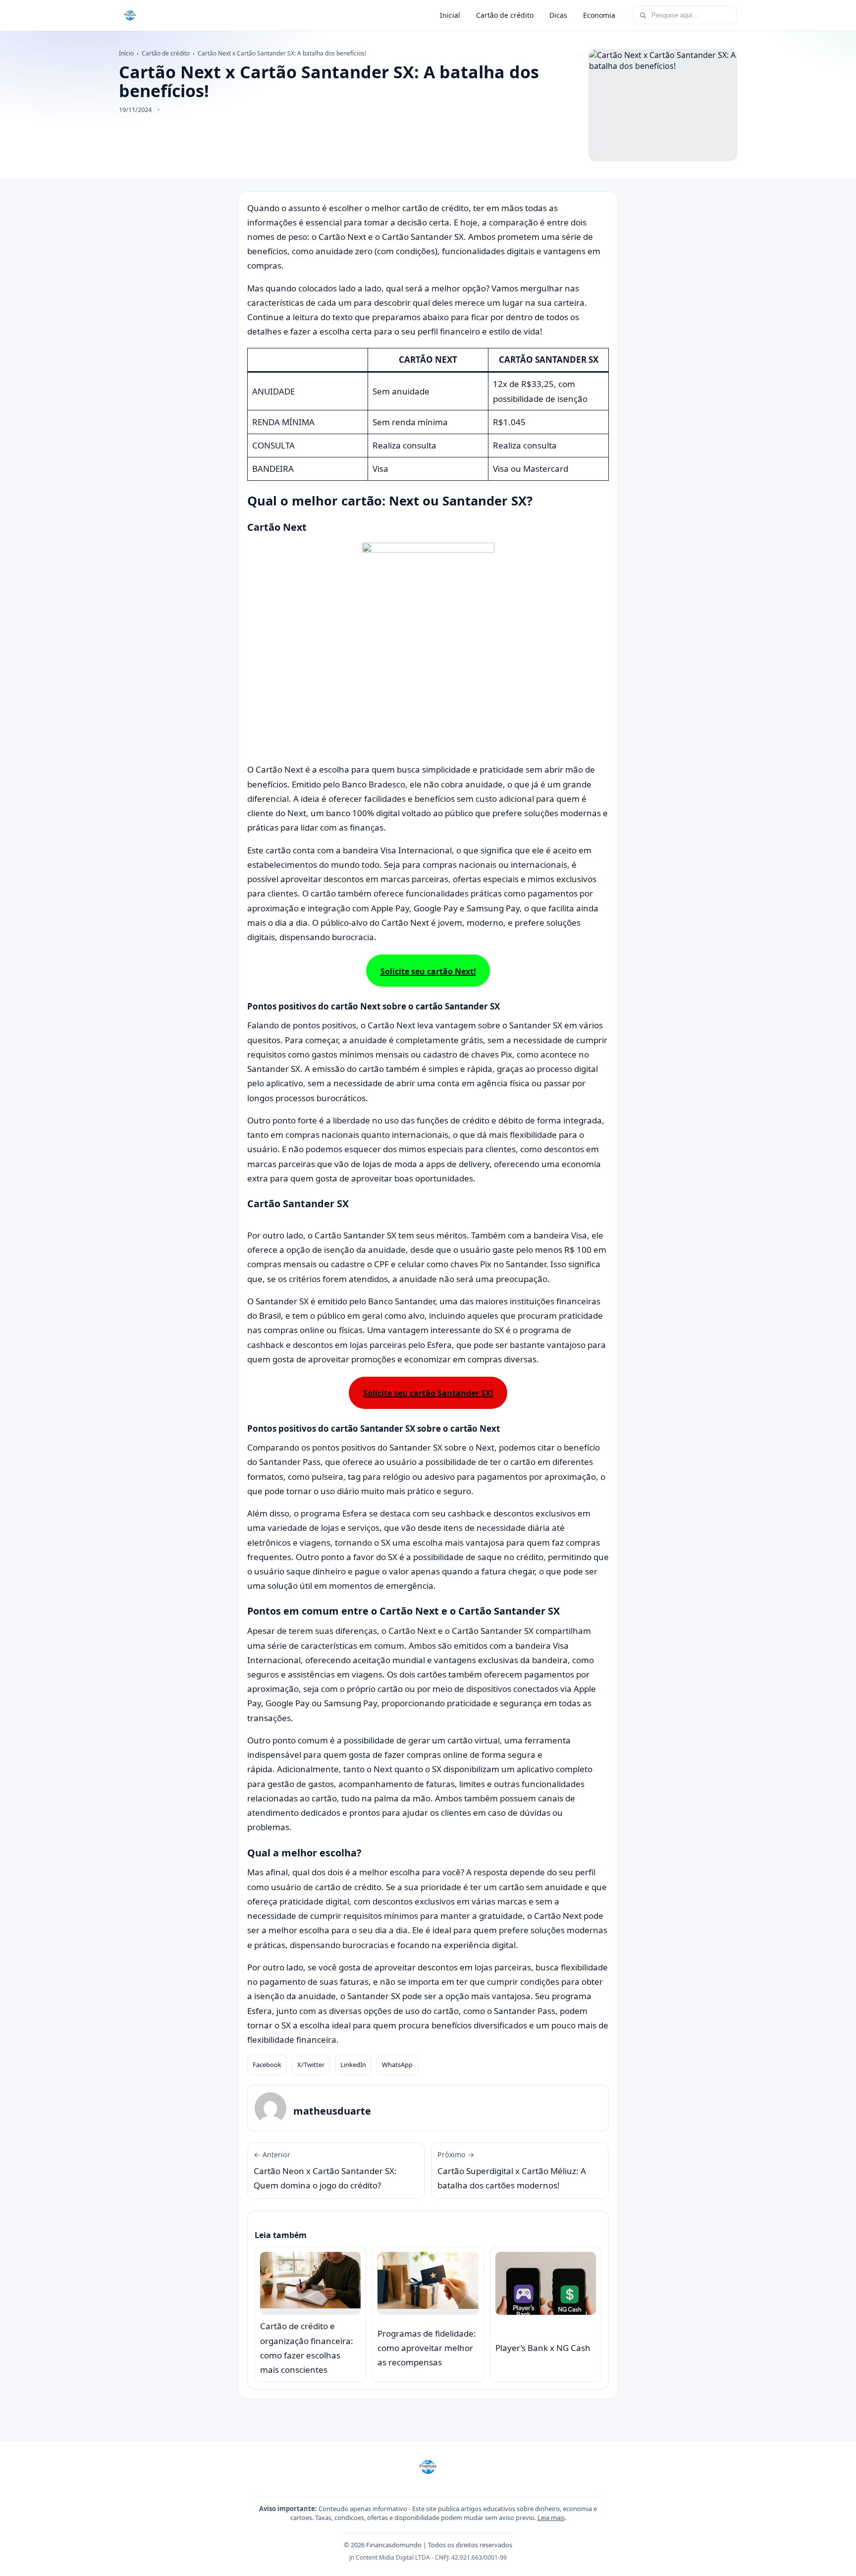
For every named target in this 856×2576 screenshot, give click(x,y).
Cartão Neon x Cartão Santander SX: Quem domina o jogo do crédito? (325, 2171)
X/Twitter (311, 2065)
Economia (599, 15)
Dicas (558, 15)
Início (126, 53)
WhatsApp (397, 2065)
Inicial (450, 15)
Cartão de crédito (505, 15)
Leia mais (551, 2518)
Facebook (267, 2065)
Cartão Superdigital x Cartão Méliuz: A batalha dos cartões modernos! (512, 2171)
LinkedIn (353, 2065)
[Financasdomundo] (130, 15)
